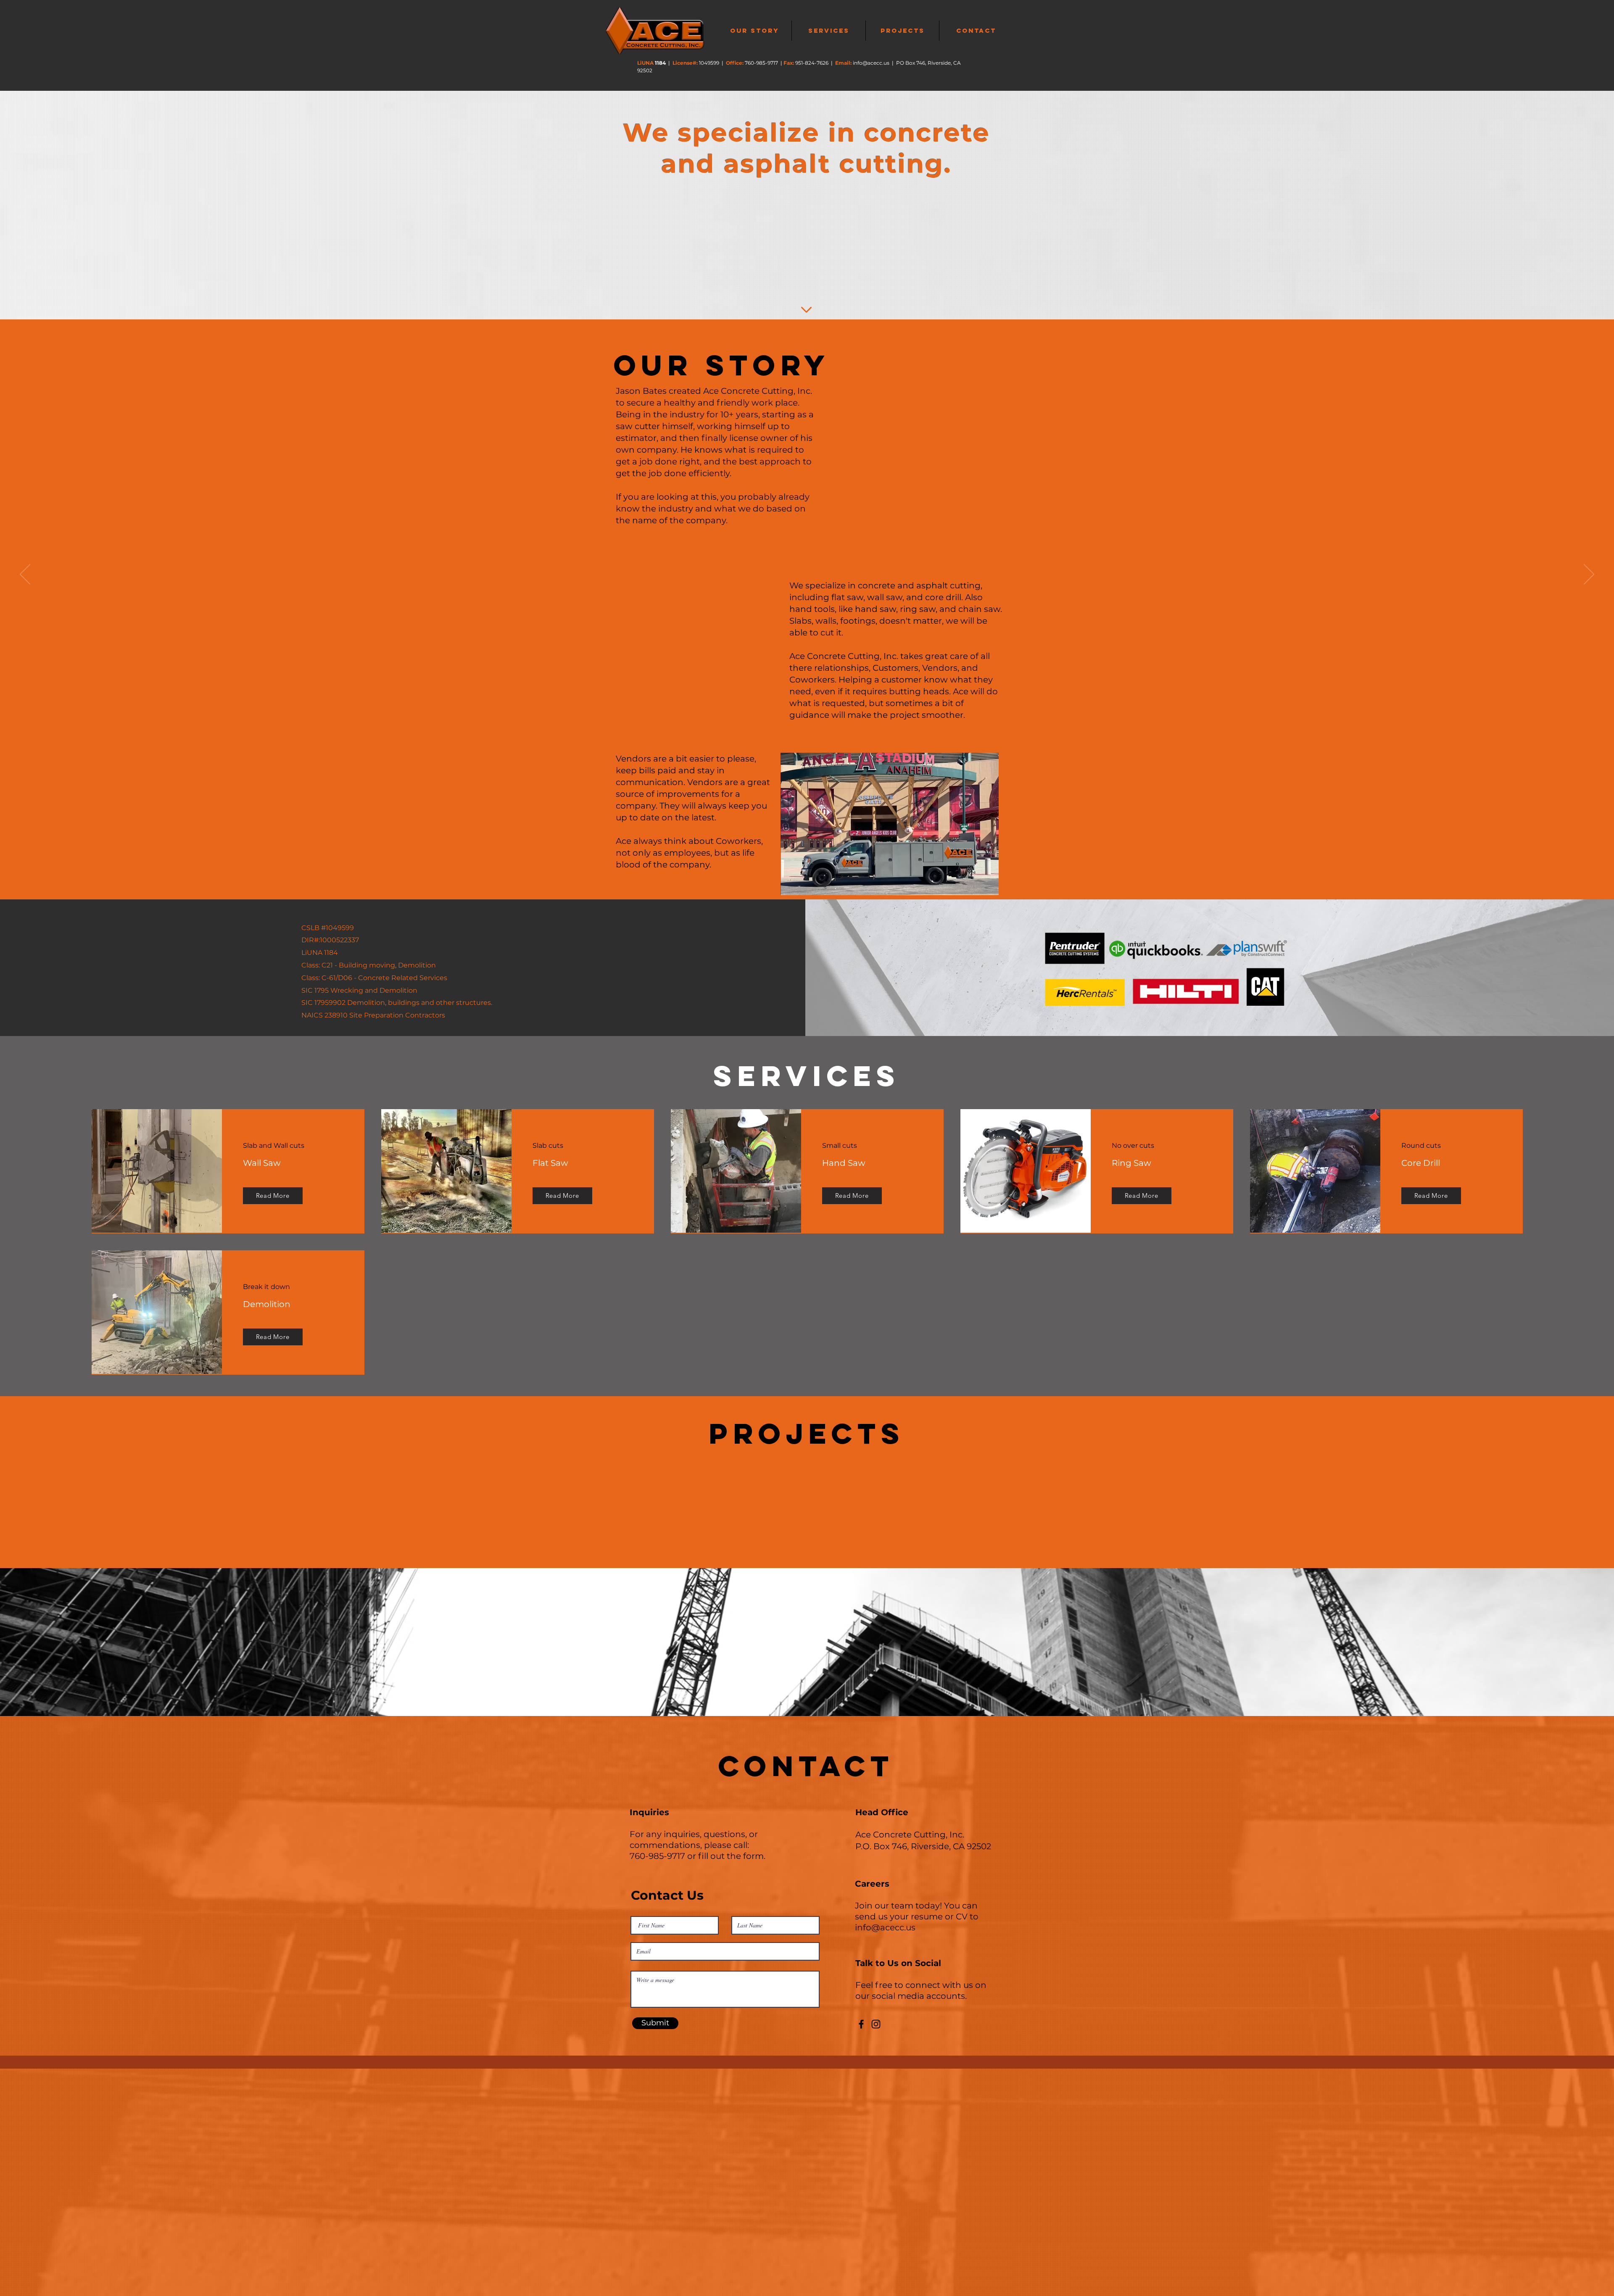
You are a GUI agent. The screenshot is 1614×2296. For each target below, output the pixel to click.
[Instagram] (876, 2024)
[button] (476, 1499)
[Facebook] (861, 2024)
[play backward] (436, 1498)
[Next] (1589, 575)
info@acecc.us (871, 63)
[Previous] (25, 575)
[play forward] (1190, 1498)
